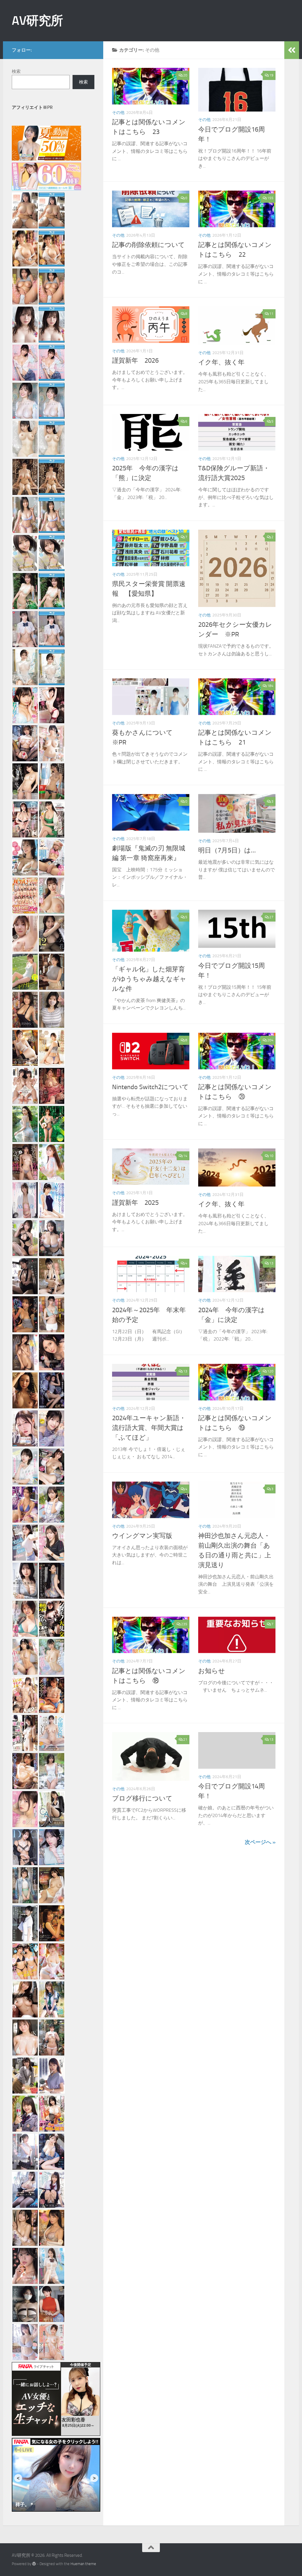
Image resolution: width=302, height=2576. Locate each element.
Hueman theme (83, 2564)
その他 (118, 113)
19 (271, 75)
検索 (16, 71)
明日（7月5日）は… (227, 850)
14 (185, 1156)
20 (185, 75)
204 (270, 1040)
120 (270, 1371)
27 (271, 917)
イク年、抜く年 (221, 362)
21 (185, 1739)
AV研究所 (37, 21)
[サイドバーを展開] (292, 50)
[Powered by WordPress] (34, 2564)
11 (271, 314)
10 (271, 1156)
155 (270, 198)
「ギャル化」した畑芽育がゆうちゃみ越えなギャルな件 (149, 979)
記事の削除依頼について (148, 245)
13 (271, 1263)
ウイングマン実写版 (142, 1536)
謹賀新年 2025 (135, 1203)
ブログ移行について (142, 1798)
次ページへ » (260, 1842)
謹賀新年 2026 (135, 361)
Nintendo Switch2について (150, 1087)
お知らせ (212, 1671)
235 (184, 1624)
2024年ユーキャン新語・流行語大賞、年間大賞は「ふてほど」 (149, 1428)
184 (270, 686)
